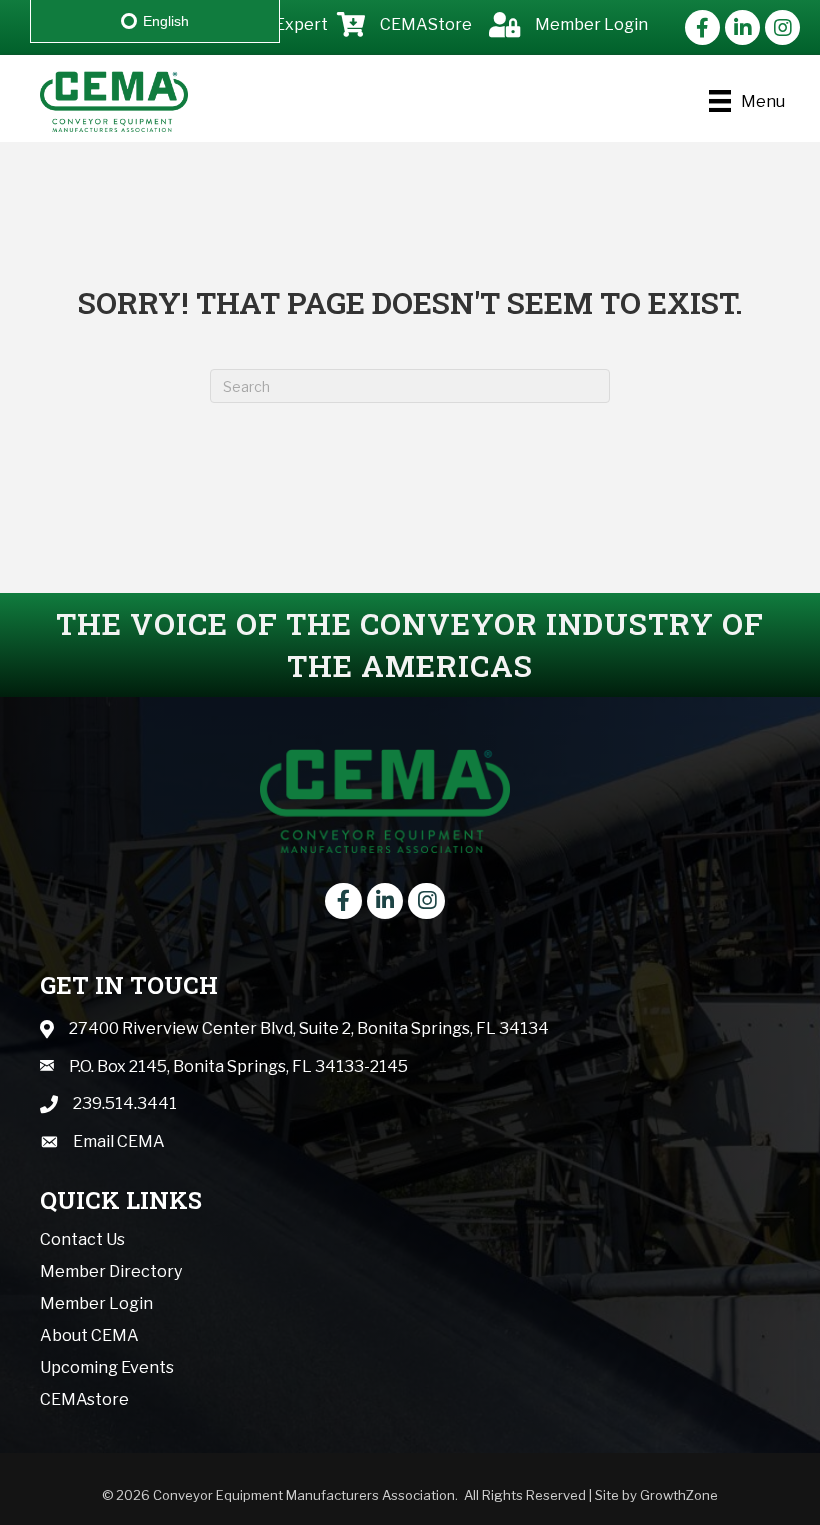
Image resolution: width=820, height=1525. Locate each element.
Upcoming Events (107, 1367)
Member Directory (111, 1271)
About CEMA (89, 1335)
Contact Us (82, 1239)
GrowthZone (679, 1495)
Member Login (96, 1303)
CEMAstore (84, 1399)
